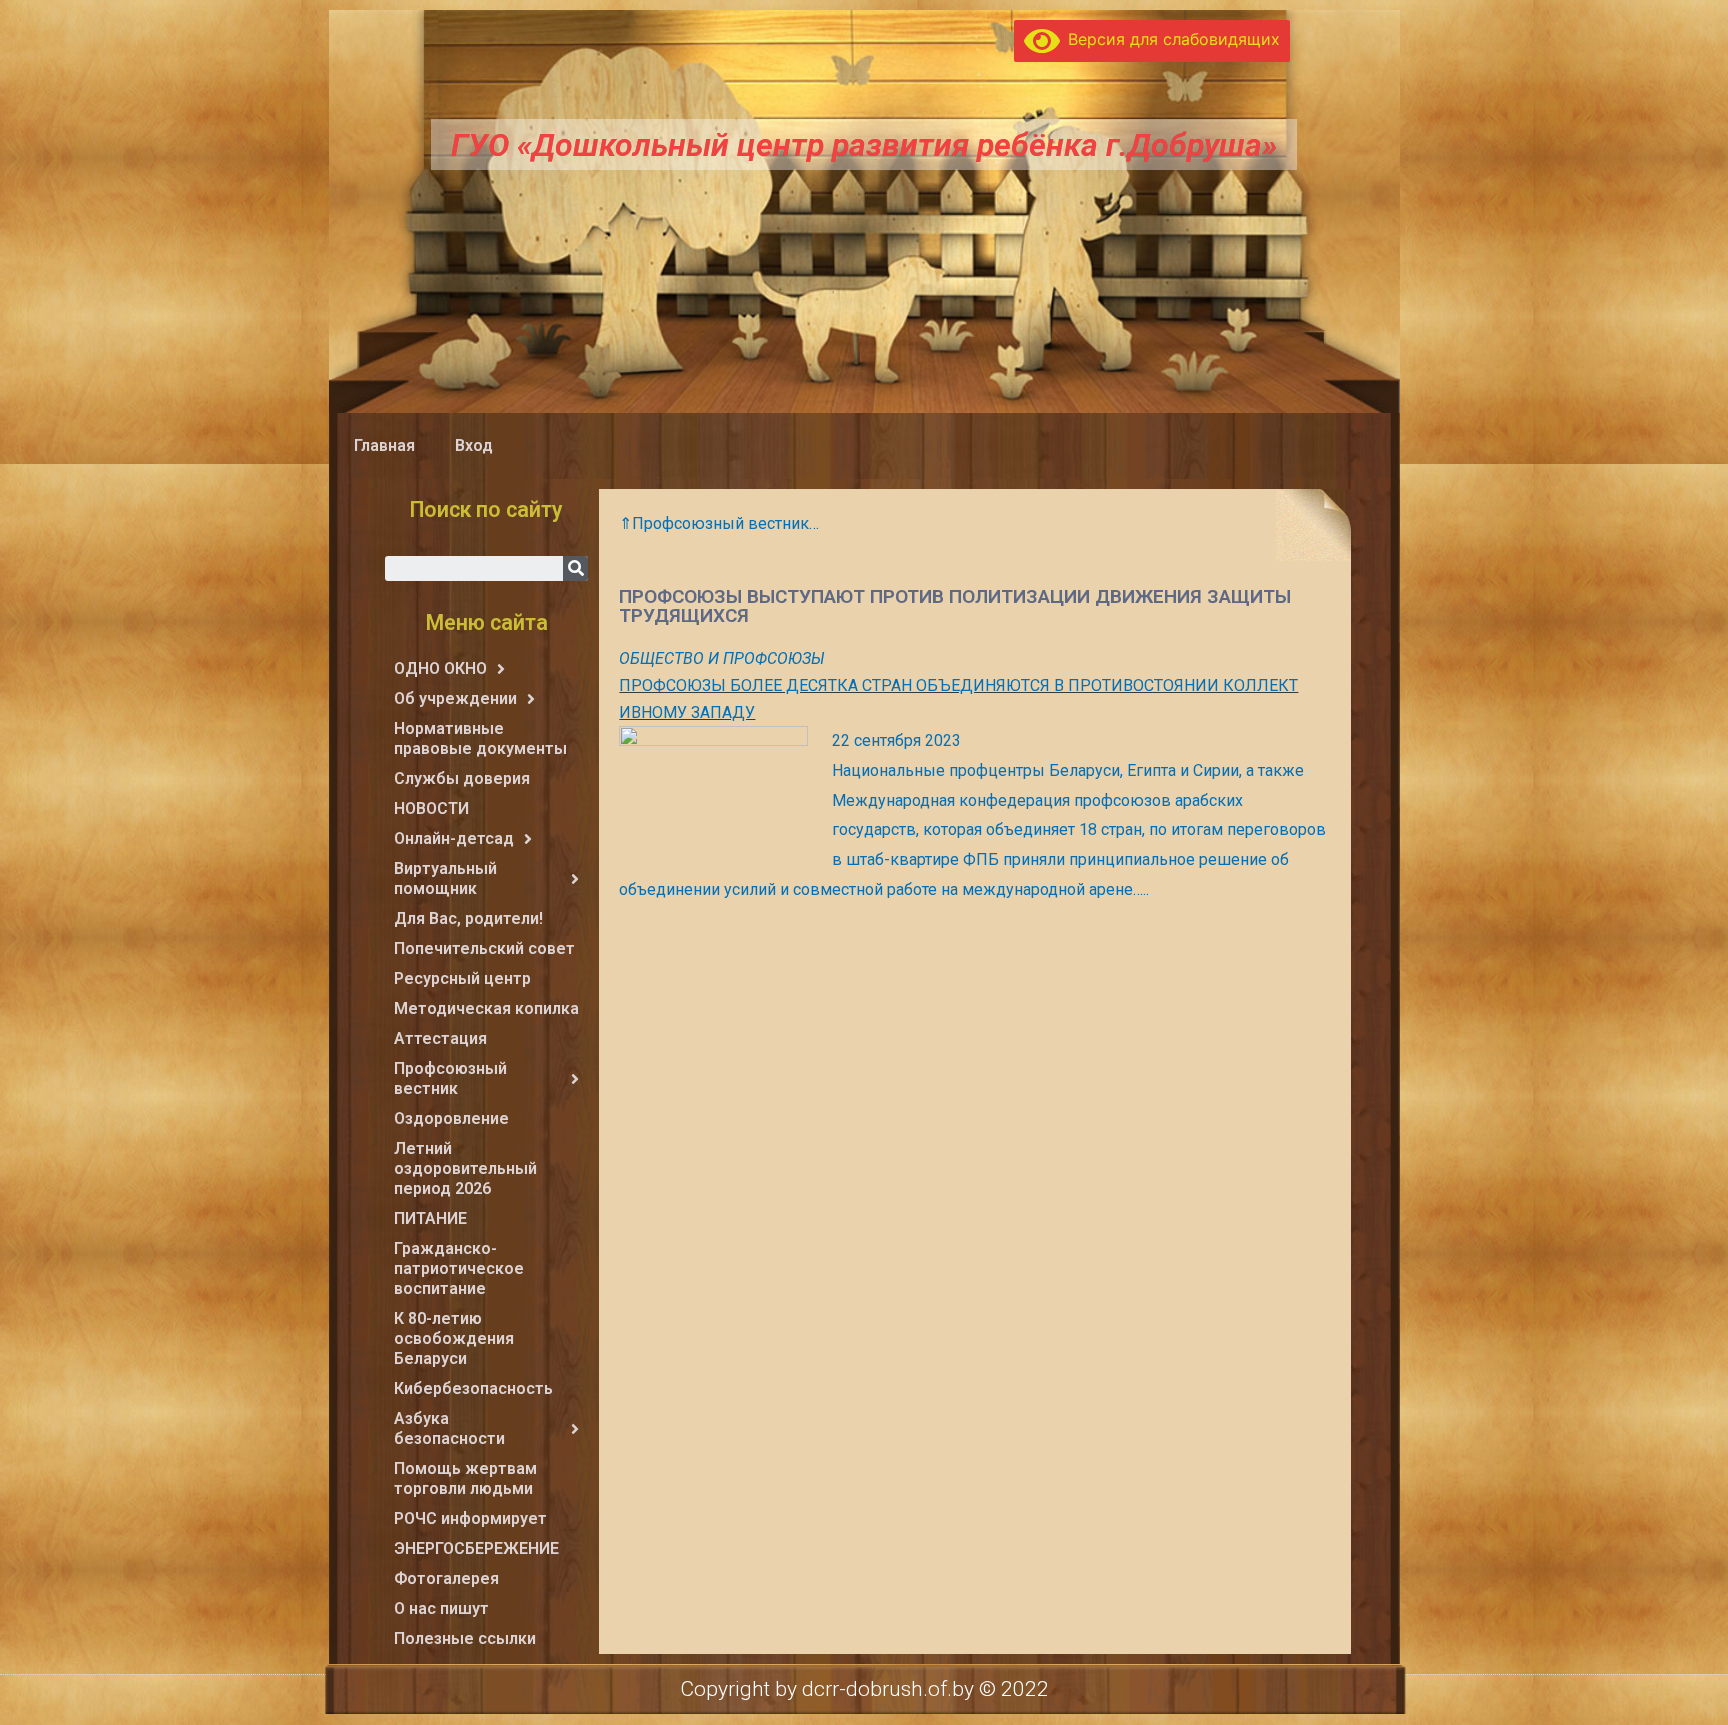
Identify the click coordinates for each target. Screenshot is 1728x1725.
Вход (474, 445)
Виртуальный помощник (445, 878)
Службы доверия (462, 778)
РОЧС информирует (470, 1518)
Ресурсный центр (462, 978)
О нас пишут (441, 1608)
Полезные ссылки (465, 1638)
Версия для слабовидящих (1170, 39)
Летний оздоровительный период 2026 (465, 1168)
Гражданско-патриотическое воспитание (459, 1268)
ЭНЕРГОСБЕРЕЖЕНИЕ (476, 1548)
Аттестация (440, 1038)
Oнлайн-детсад (454, 838)
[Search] (575, 568)
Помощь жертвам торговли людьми (465, 1478)
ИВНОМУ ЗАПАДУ (687, 712)
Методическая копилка (486, 1008)
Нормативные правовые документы (480, 738)
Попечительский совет (484, 948)
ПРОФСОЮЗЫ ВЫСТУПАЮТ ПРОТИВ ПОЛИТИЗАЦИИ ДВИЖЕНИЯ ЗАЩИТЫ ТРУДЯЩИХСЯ (955, 606)
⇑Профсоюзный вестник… (719, 523)
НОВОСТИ (431, 808)
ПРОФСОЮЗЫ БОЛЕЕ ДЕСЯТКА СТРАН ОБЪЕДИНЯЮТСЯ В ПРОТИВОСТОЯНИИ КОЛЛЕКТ (958, 685)
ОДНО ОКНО (440, 668)
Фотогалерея (446, 1578)
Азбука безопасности (449, 1428)
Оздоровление (451, 1118)
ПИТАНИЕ (430, 1218)
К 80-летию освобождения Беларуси (454, 1338)
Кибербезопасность (473, 1388)
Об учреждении (455, 698)
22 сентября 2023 (896, 740)
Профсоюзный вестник (450, 1078)
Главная (384, 445)
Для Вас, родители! (468, 918)
